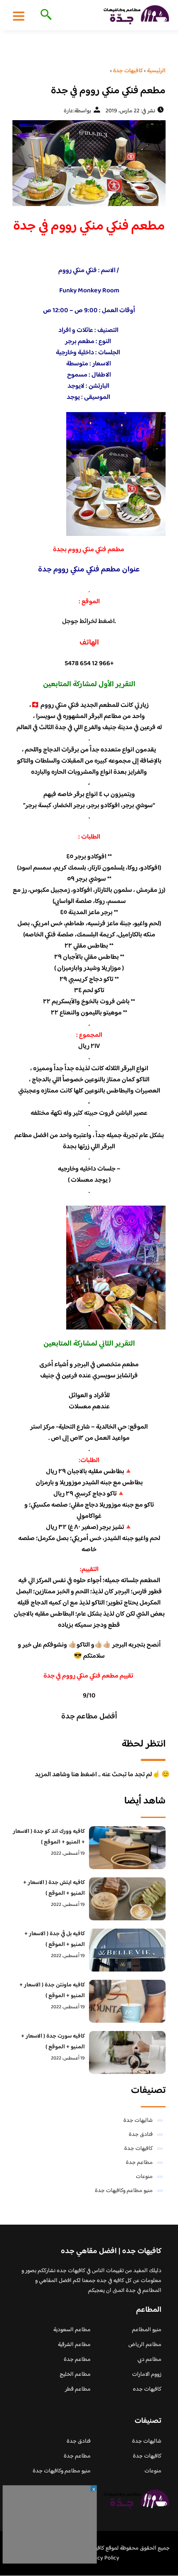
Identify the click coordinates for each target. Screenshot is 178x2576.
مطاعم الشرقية (74, 2345)
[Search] (44, 15)
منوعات (144, 2177)
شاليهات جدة (138, 2121)
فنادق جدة (141, 2135)
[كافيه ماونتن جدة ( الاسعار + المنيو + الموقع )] (127, 2001)
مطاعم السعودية (72, 2330)
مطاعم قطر (78, 2389)
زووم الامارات (147, 2375)
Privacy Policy (102, 2558)
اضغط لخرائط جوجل (88, 622)
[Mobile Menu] (19, 16)
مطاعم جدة (139, 2163)
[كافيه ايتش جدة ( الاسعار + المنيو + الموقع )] (127, 1899)
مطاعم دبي (149, 2360)
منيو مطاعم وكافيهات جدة (124, 2191)
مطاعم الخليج (75, 2375)
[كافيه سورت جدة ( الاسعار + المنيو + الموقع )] (127, 2052)
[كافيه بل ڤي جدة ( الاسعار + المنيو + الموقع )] (127, 1950)
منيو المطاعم (147, 2330)
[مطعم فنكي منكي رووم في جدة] (89, 163)
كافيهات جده (147, 2389)
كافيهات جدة (138, 2149)
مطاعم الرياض (145, 2345)
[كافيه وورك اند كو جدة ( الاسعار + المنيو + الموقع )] (127, 1848)
